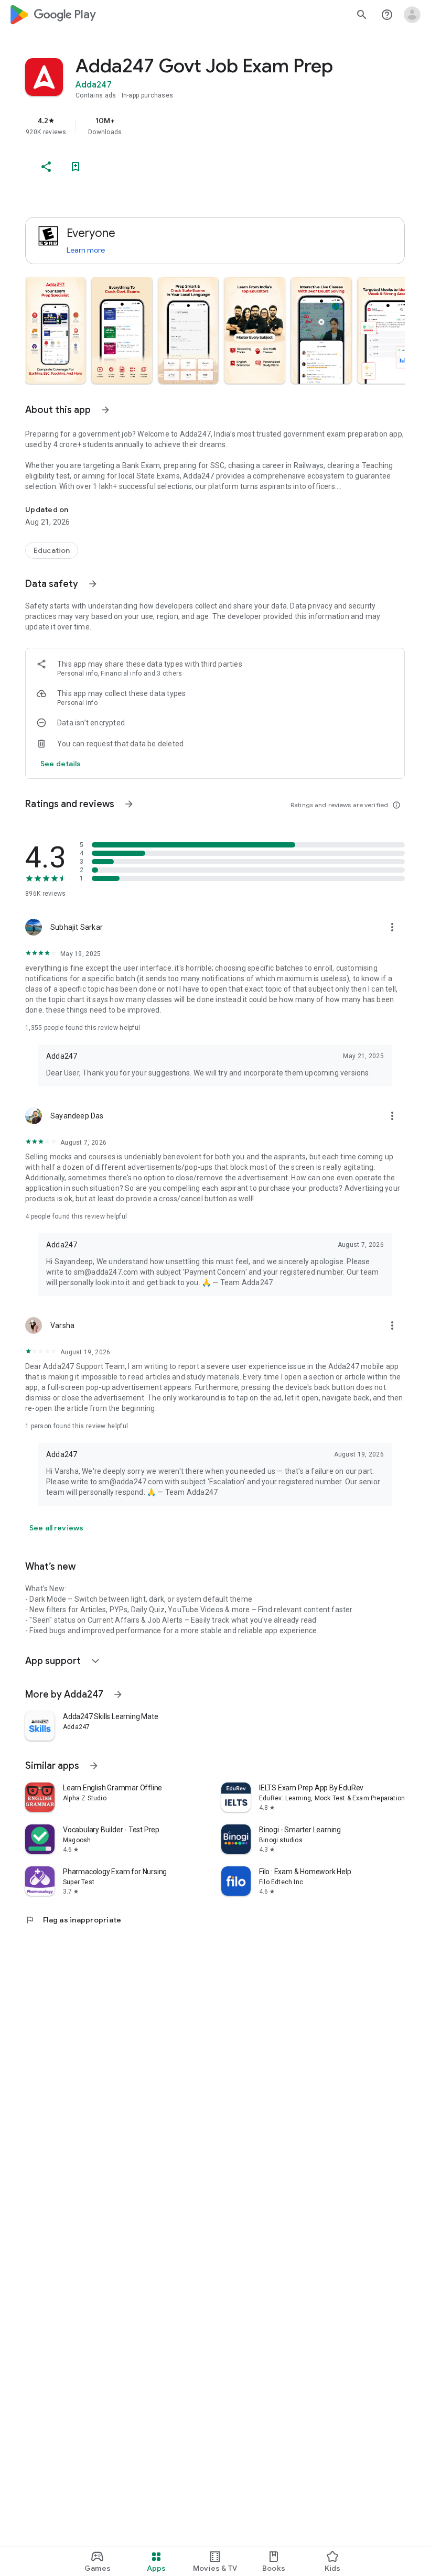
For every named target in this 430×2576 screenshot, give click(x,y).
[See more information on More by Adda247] (118, 1694)
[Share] (46, 167)
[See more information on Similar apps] (94, 1766)
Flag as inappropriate (73, 1920)
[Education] (52, 550)
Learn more (86, 250)
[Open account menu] (412, 15)
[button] (55, 330)
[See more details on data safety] (61, 764)
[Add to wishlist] (76, 167)
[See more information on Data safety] (93, 584)
